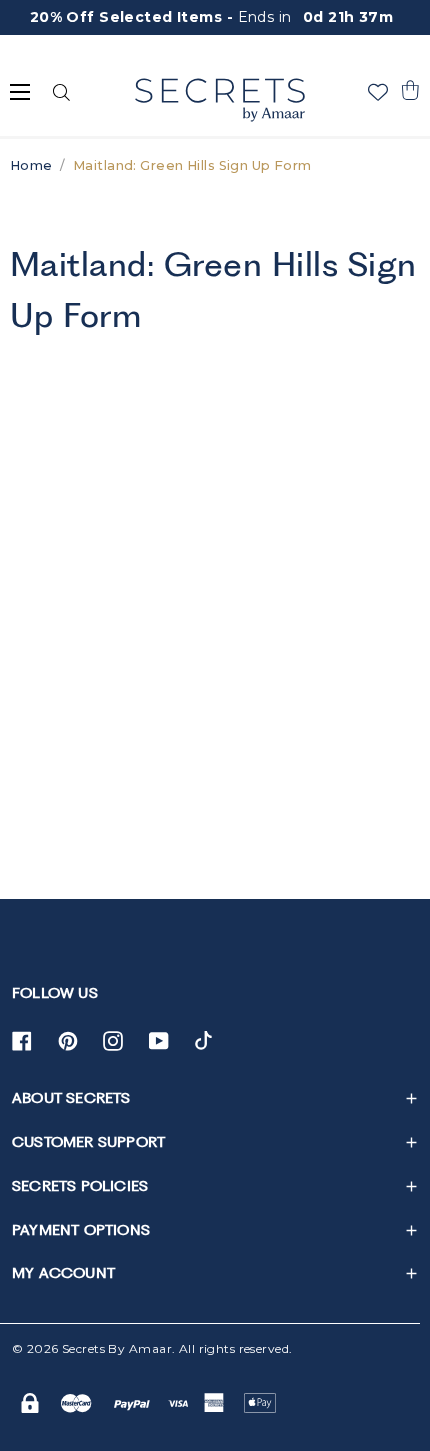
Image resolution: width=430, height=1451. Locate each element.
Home (31, 165)
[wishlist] (378, 92)
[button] (410, 90)
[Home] (219, 100)
